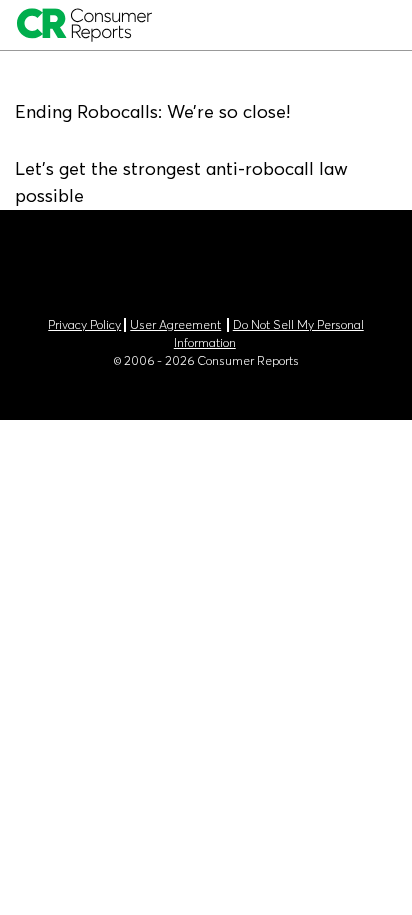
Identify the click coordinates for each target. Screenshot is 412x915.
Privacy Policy (84, 325)
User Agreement (175, 325)
